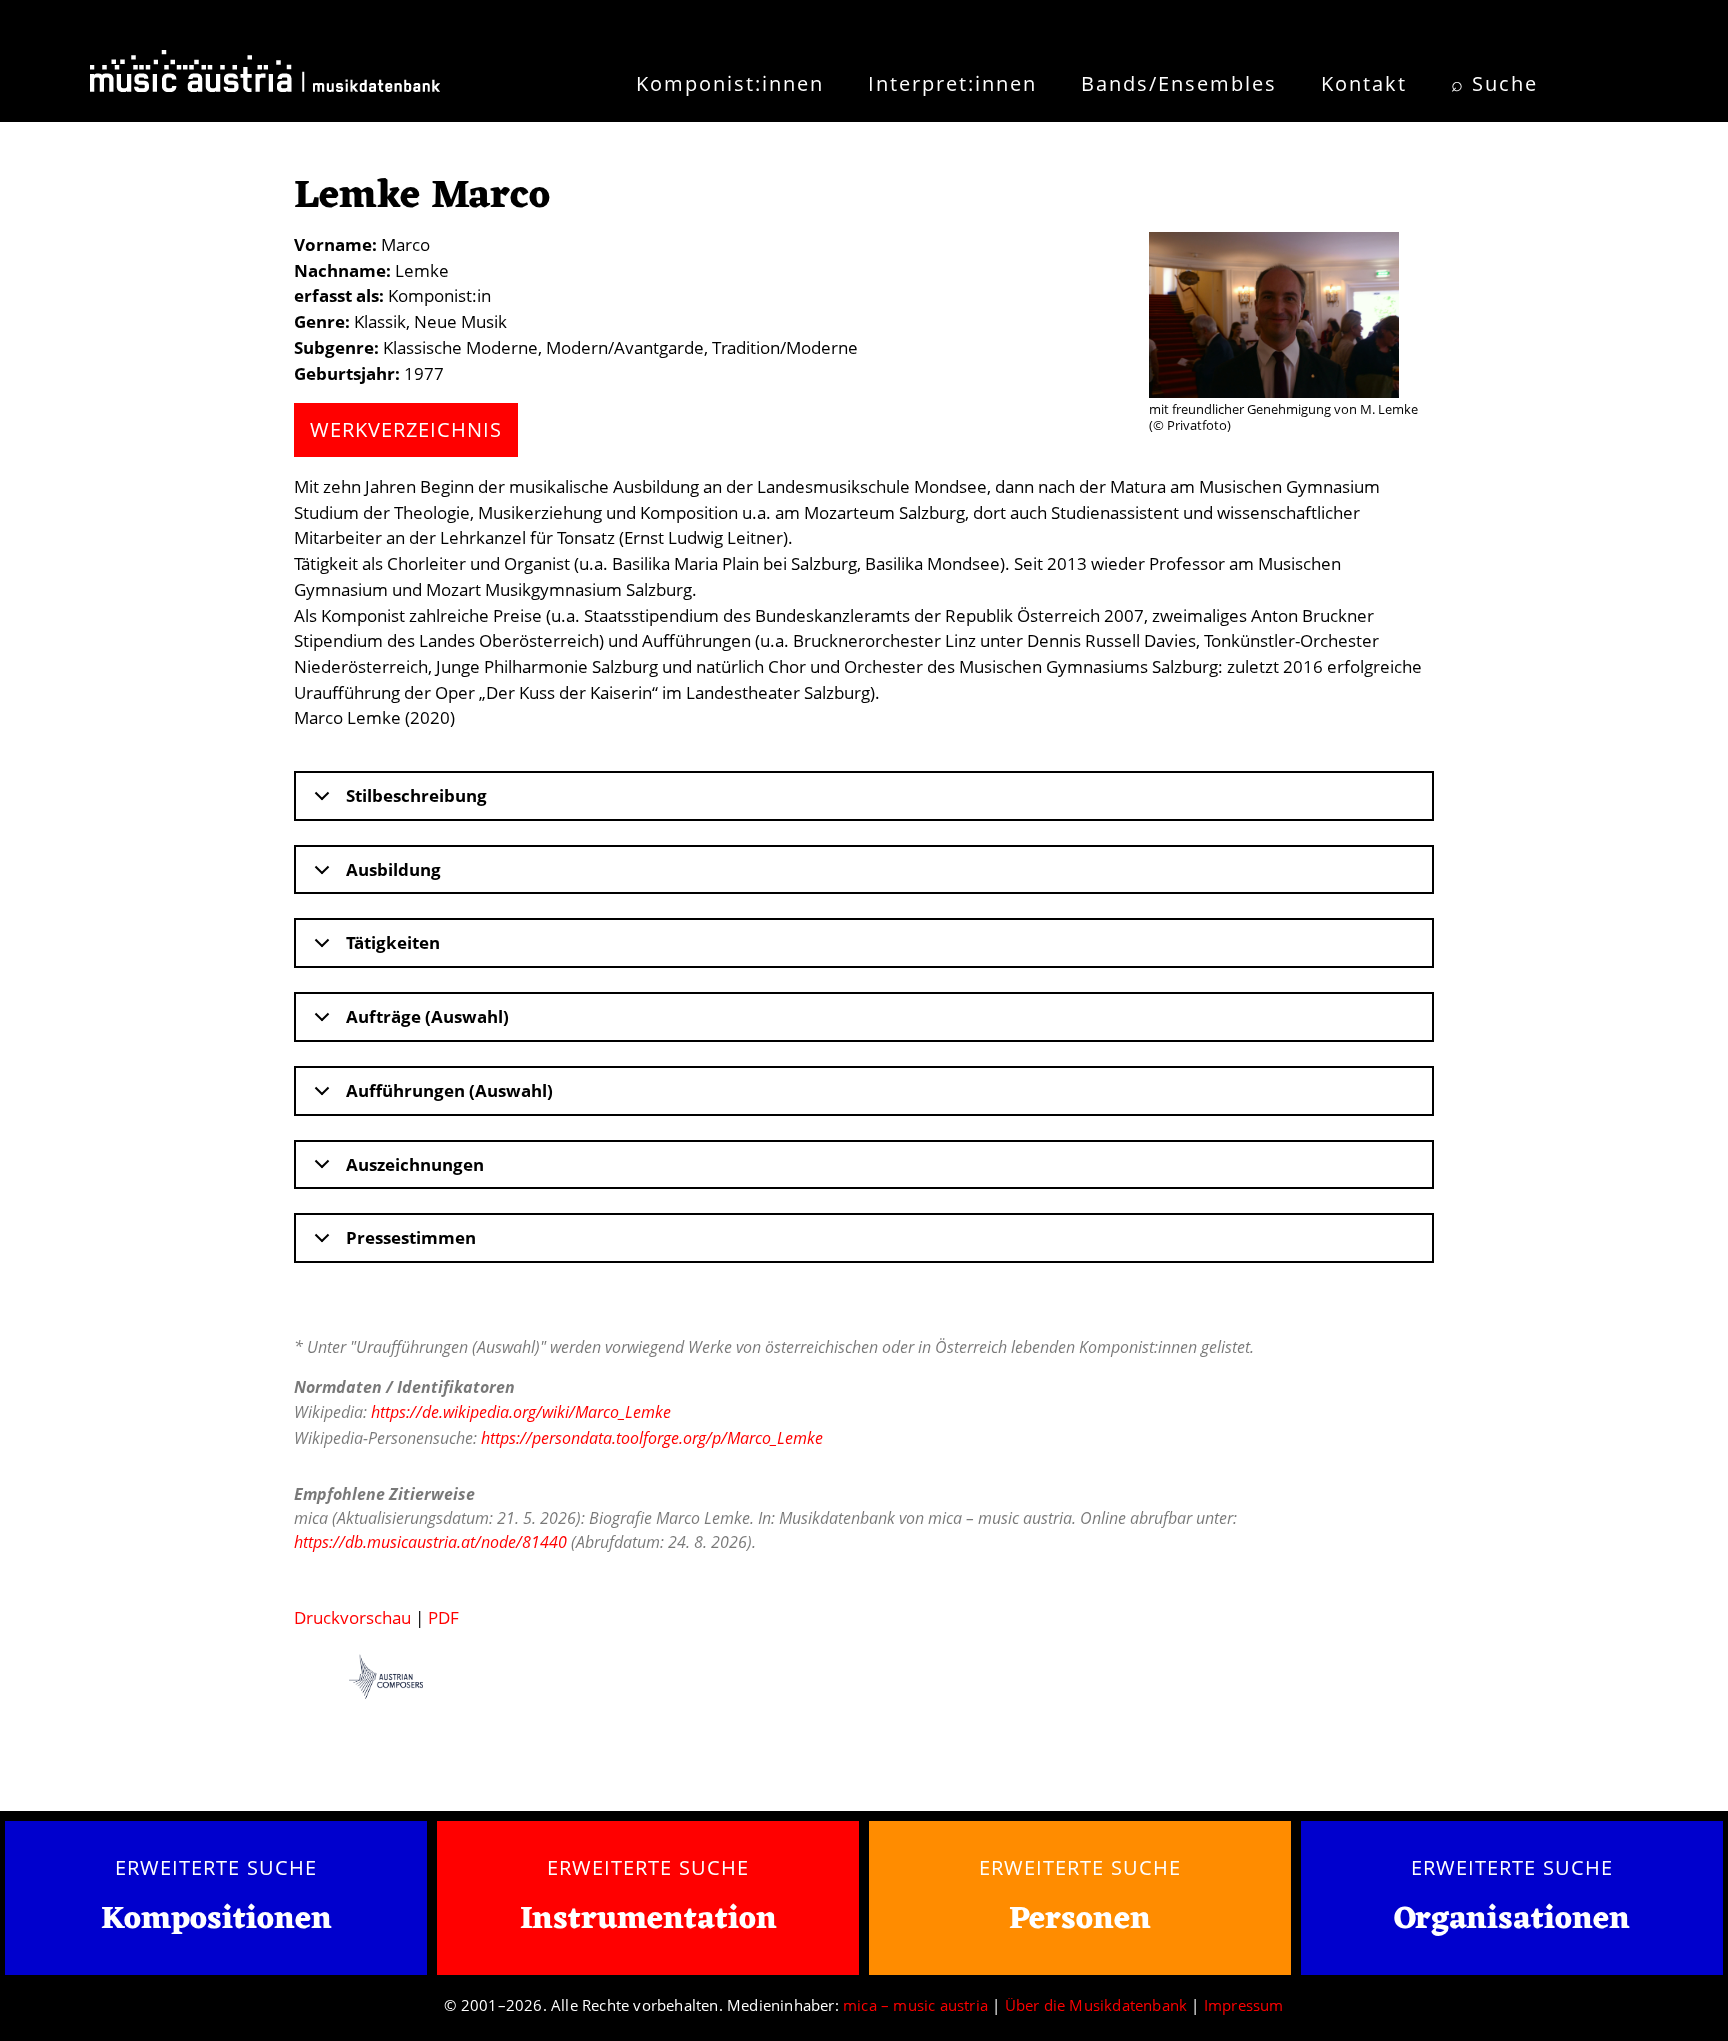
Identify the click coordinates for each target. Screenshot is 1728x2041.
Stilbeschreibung (416, 795)
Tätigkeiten (393, 942)
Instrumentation (648, 1919)
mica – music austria (915, 2005)
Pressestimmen (411, 1237)
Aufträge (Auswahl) (427, 1016)
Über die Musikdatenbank (1096, 2005)
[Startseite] (265, 78)
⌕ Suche (1494, 83)
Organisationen (1512, 1919)
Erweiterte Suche (215, 1867)
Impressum (1244, 2005)
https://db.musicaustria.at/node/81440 (430, 1542)
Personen (1080, 1919)
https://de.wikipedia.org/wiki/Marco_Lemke (521, 1412)
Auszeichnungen (415, 1164)
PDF (443, 1617)
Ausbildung (393, 869)
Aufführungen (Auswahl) (449, 1090)
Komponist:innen (730, 83)
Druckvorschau (352, 1617)
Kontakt (1364, 83)
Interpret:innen (952, 83)
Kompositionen (216, 1920)
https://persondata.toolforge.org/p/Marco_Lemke (652, 1438)
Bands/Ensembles (1179, 83)
